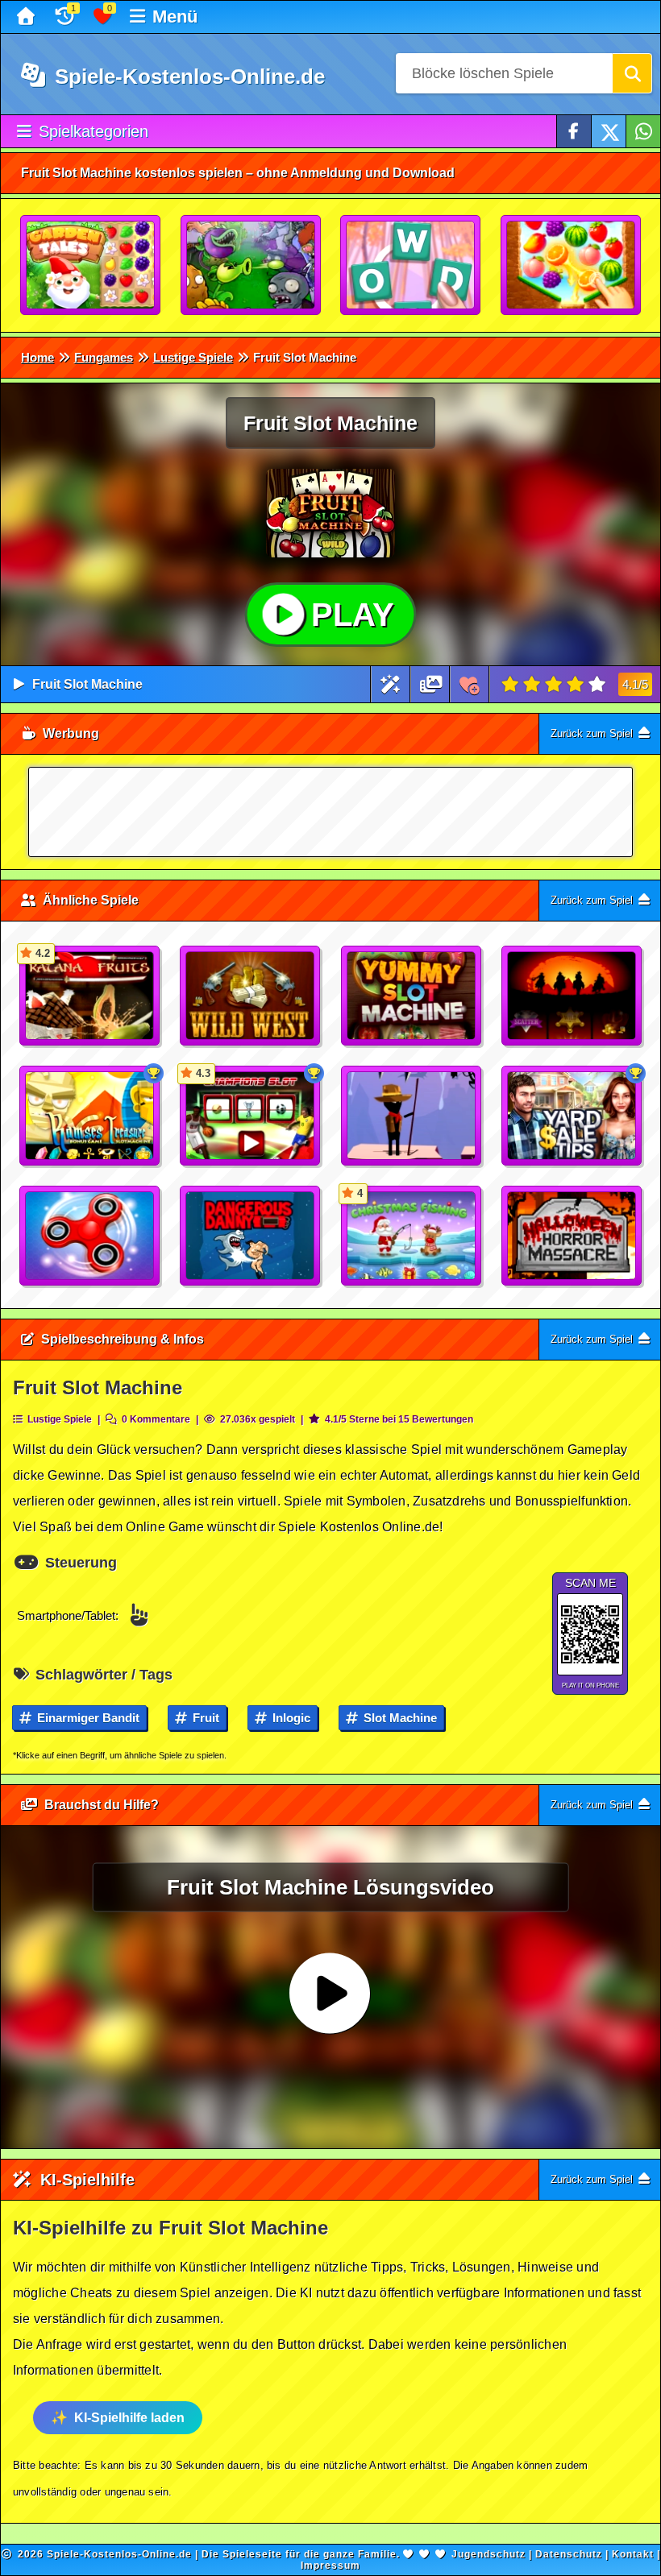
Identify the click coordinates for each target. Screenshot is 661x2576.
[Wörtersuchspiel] (411, 266)
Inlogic (290, 1718)
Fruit (204, 1718)
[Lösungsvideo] (431, 684)
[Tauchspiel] (251, 1236)
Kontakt (633, 2554)
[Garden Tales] (91, 266)
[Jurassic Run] (412, 1116)
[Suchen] (632, 73)
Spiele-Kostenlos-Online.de (187, 77)
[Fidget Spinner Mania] (90, 1236)
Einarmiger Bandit (87, 1718)
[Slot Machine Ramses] (90, 1116)
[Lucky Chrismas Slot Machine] (572, 1116)
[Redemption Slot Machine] (572, 996)
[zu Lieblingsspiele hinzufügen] (470, 684)
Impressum (330, 2566)
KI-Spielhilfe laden (129, 2418)
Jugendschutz (488, 2554)
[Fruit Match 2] (572, 266)
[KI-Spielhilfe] (391, 684)
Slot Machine (399, 1718)
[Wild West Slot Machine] (251, 996)
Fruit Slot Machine (87, 684)
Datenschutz (569, 2554)
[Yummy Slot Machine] (412, 996)
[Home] (28, 17)
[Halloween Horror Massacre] (572, 1236)
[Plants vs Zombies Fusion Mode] (252, 266)
